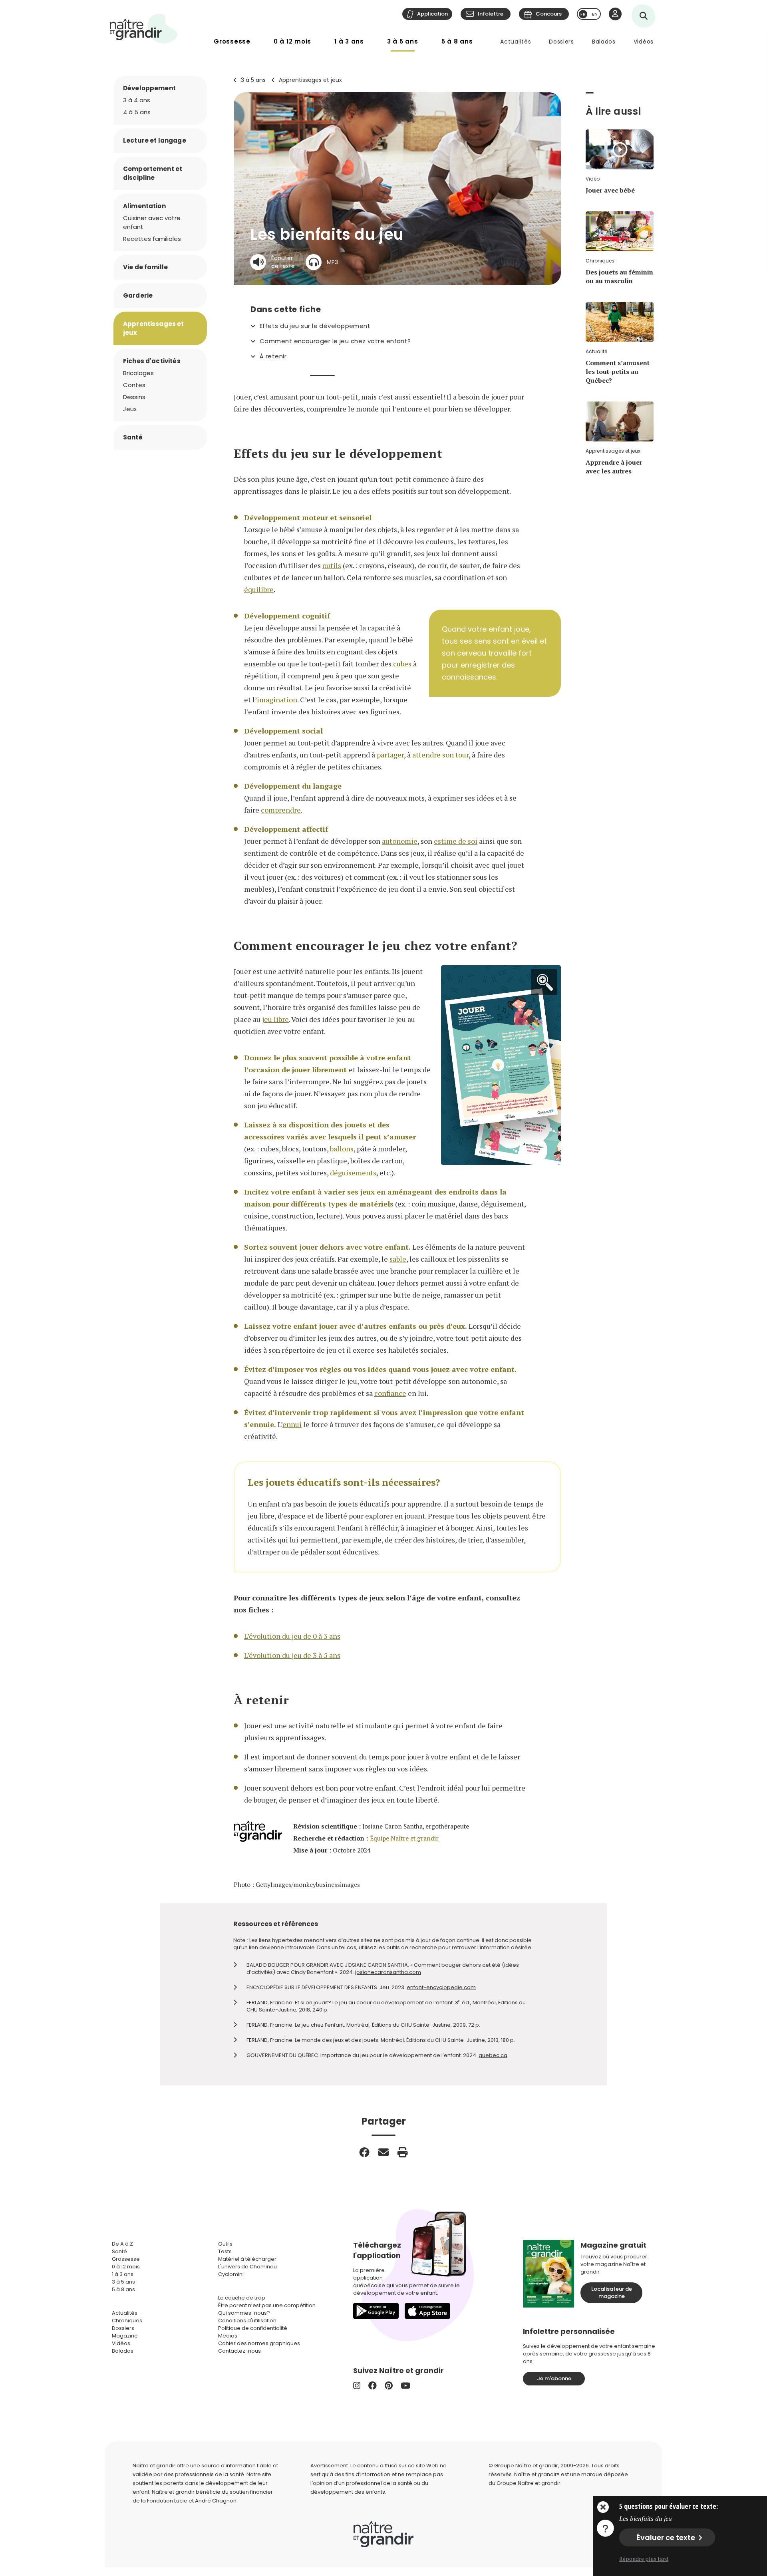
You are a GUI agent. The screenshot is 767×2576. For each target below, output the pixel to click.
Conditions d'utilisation (247, 2321)
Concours (549, 14)
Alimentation (144, 206)
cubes (402, 664)
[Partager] (364, 2152)
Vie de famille (145, 267)
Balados (604, 42)
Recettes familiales (152, 239)
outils (332, 565)
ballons (342, 1149)
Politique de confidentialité (253, 2328)
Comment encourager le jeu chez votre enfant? (335, 341)
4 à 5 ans (137, 112)
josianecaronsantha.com (388, 1972)
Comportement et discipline (153, 173)
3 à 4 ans (137, 100)
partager (390, 755)
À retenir (273, 356)
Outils (225, 2244)
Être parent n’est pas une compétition (267, 2305)
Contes (134, 385)
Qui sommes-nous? (244, 2313)
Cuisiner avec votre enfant (152, 222)
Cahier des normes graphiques (259, 2343)
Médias (228, 2336)
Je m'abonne (554, 2378)
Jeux (130, 409)
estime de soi (456, 841)
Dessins (134, 397)
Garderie (138, 295)
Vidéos (644, 42)
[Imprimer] (403, 2152)
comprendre (281, 810)
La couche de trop (242, 2298)
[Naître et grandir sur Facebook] (373, 2386)
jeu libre (275, 1019)
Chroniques (127, 2321)
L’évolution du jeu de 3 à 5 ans (292, 1655)
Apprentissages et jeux (310, 80)
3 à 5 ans (403, 41)
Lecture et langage (155, 140)
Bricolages (138, 373)
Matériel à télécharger (247, 2259)
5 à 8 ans (457, 41)
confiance (390, 1393)
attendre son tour (440, 755)
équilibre (259, 589)
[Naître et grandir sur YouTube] (405, 2386)
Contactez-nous (239, 2351)
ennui (292, 1424)
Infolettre (491, 14)
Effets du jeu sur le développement (315, 326)
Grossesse (232, 41)
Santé (133, 437)
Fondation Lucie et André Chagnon (192, 2501)
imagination (277, 700)
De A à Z (122, 2244)
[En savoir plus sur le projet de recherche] (605, 2528)
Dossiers (561, 42)
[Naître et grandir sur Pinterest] (389, 2386)
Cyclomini (231, 2274)
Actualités (516, 42)
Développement (149, 88)
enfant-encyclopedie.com (441, 1987)
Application (432, 14)
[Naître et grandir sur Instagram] (357, 2386)
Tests (225, 2251)
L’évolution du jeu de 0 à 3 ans (292, 1636)
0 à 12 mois (292, 41)
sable (398, 1259)
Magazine (125, 2336)
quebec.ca (493, 2055)
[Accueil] (144, 29)
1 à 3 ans (349, 41)
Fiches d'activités (152, 361)
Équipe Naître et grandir (404, 1838)
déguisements (353, 1173)
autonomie (400, 841)
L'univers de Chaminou (247, 2267)
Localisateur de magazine (612, 2293)
